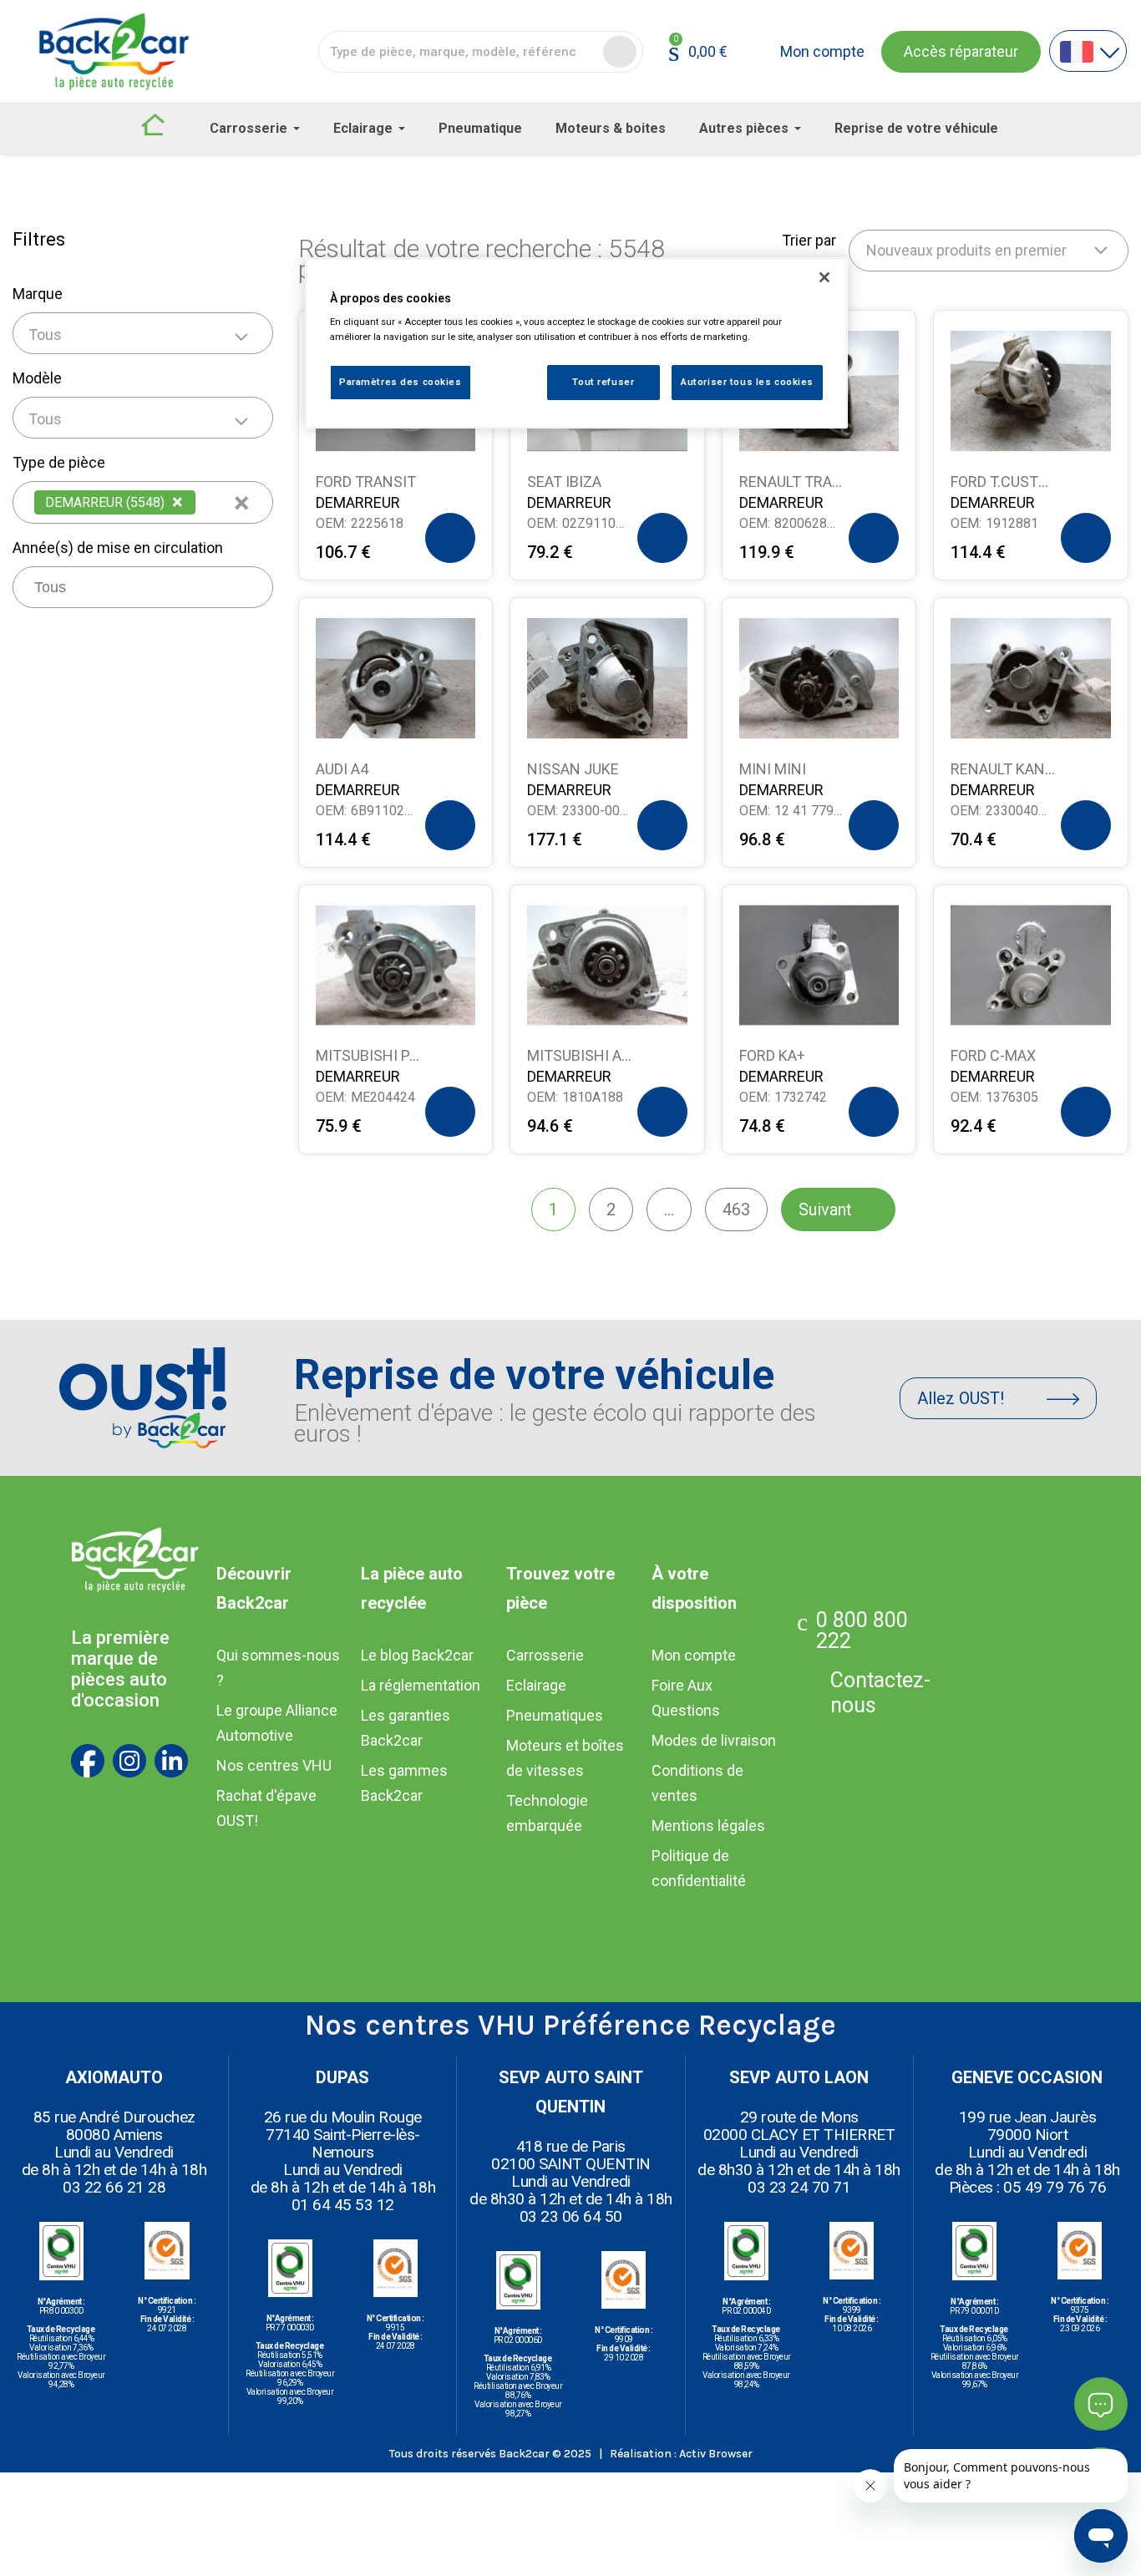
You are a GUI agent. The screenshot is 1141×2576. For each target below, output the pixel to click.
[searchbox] (205, 500)
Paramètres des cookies (401, 382)
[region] (576, 343)
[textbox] (143, 335)
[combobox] (143, 333)
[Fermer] (824, 277)
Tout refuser (603, 382)
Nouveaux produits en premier (966, 250)
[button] (961, 52)
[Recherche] (620, 52)
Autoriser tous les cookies (747, 382)
